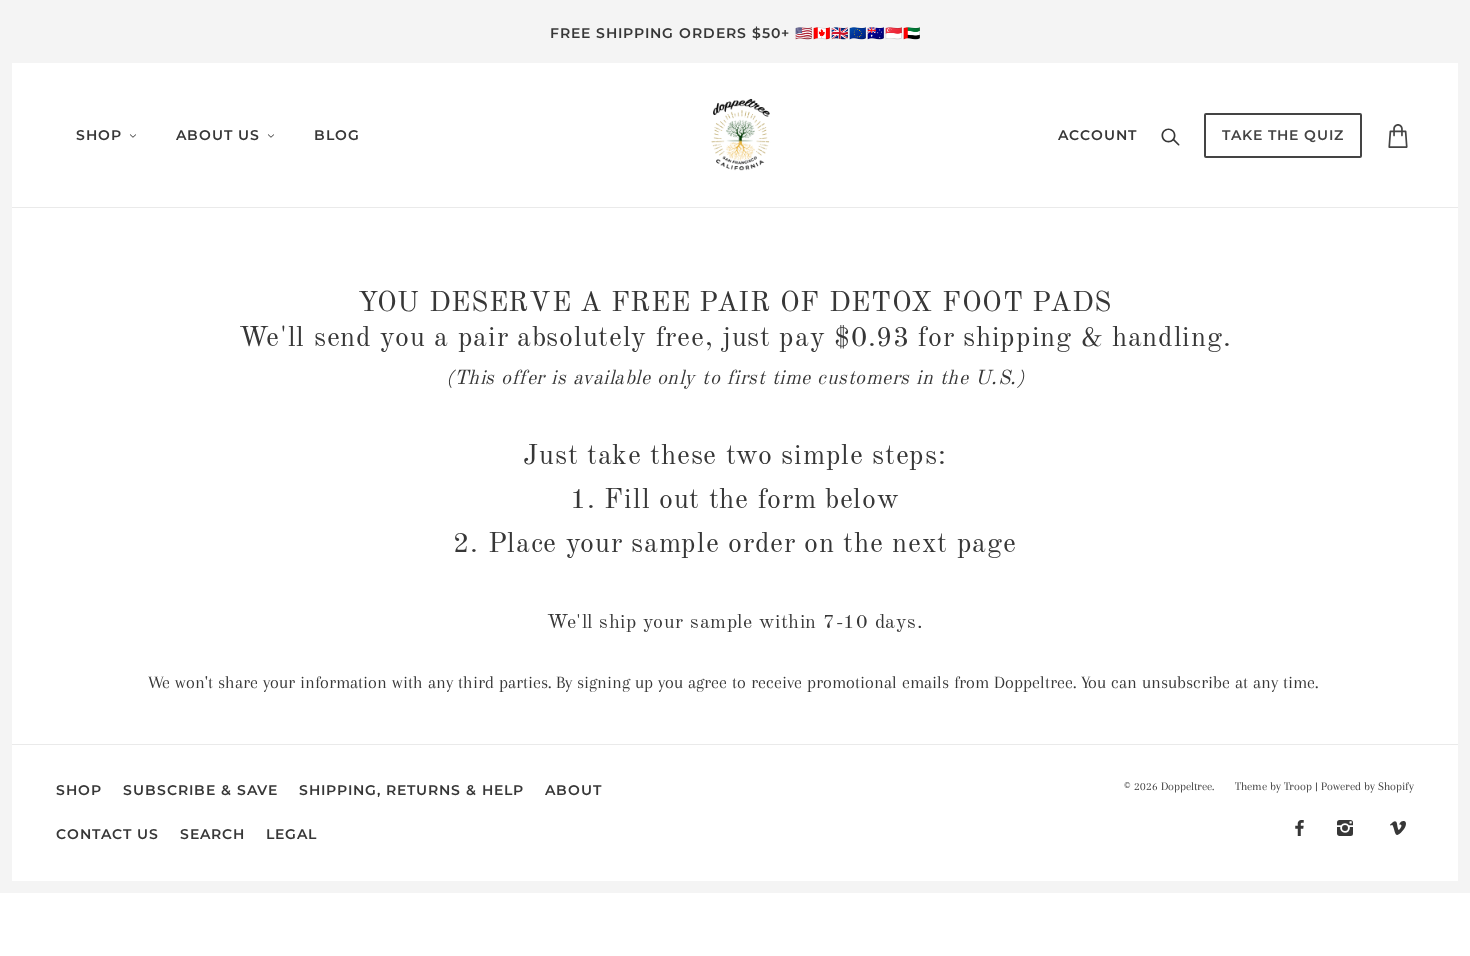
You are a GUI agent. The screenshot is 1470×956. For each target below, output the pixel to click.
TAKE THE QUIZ (1283, 135)
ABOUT (573, 790)
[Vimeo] (1398, 826)
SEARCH (212, 834)
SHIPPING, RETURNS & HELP (411, 790)
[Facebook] (1299, 826)
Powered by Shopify (1367, 786)
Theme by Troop (1273, 786)
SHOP (79, 790)
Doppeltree (1186, 786)
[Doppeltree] (741, 133)
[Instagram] (1345, 826)
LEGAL (291, 834)
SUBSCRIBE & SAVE (200, 790)
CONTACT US (107, 834)
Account (1097, 135)
